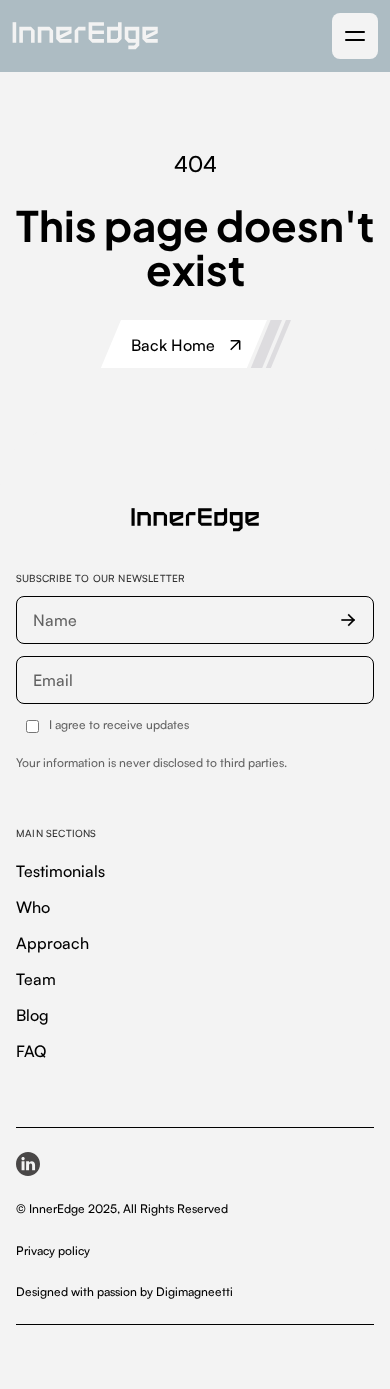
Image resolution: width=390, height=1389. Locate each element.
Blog (32, 1015)
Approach (52, 943)
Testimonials (60, 871)
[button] (355, 36)
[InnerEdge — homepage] (195, 520)
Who (33, 907)
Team (36, 979)
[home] (85, 35)
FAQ (31, 1051)
